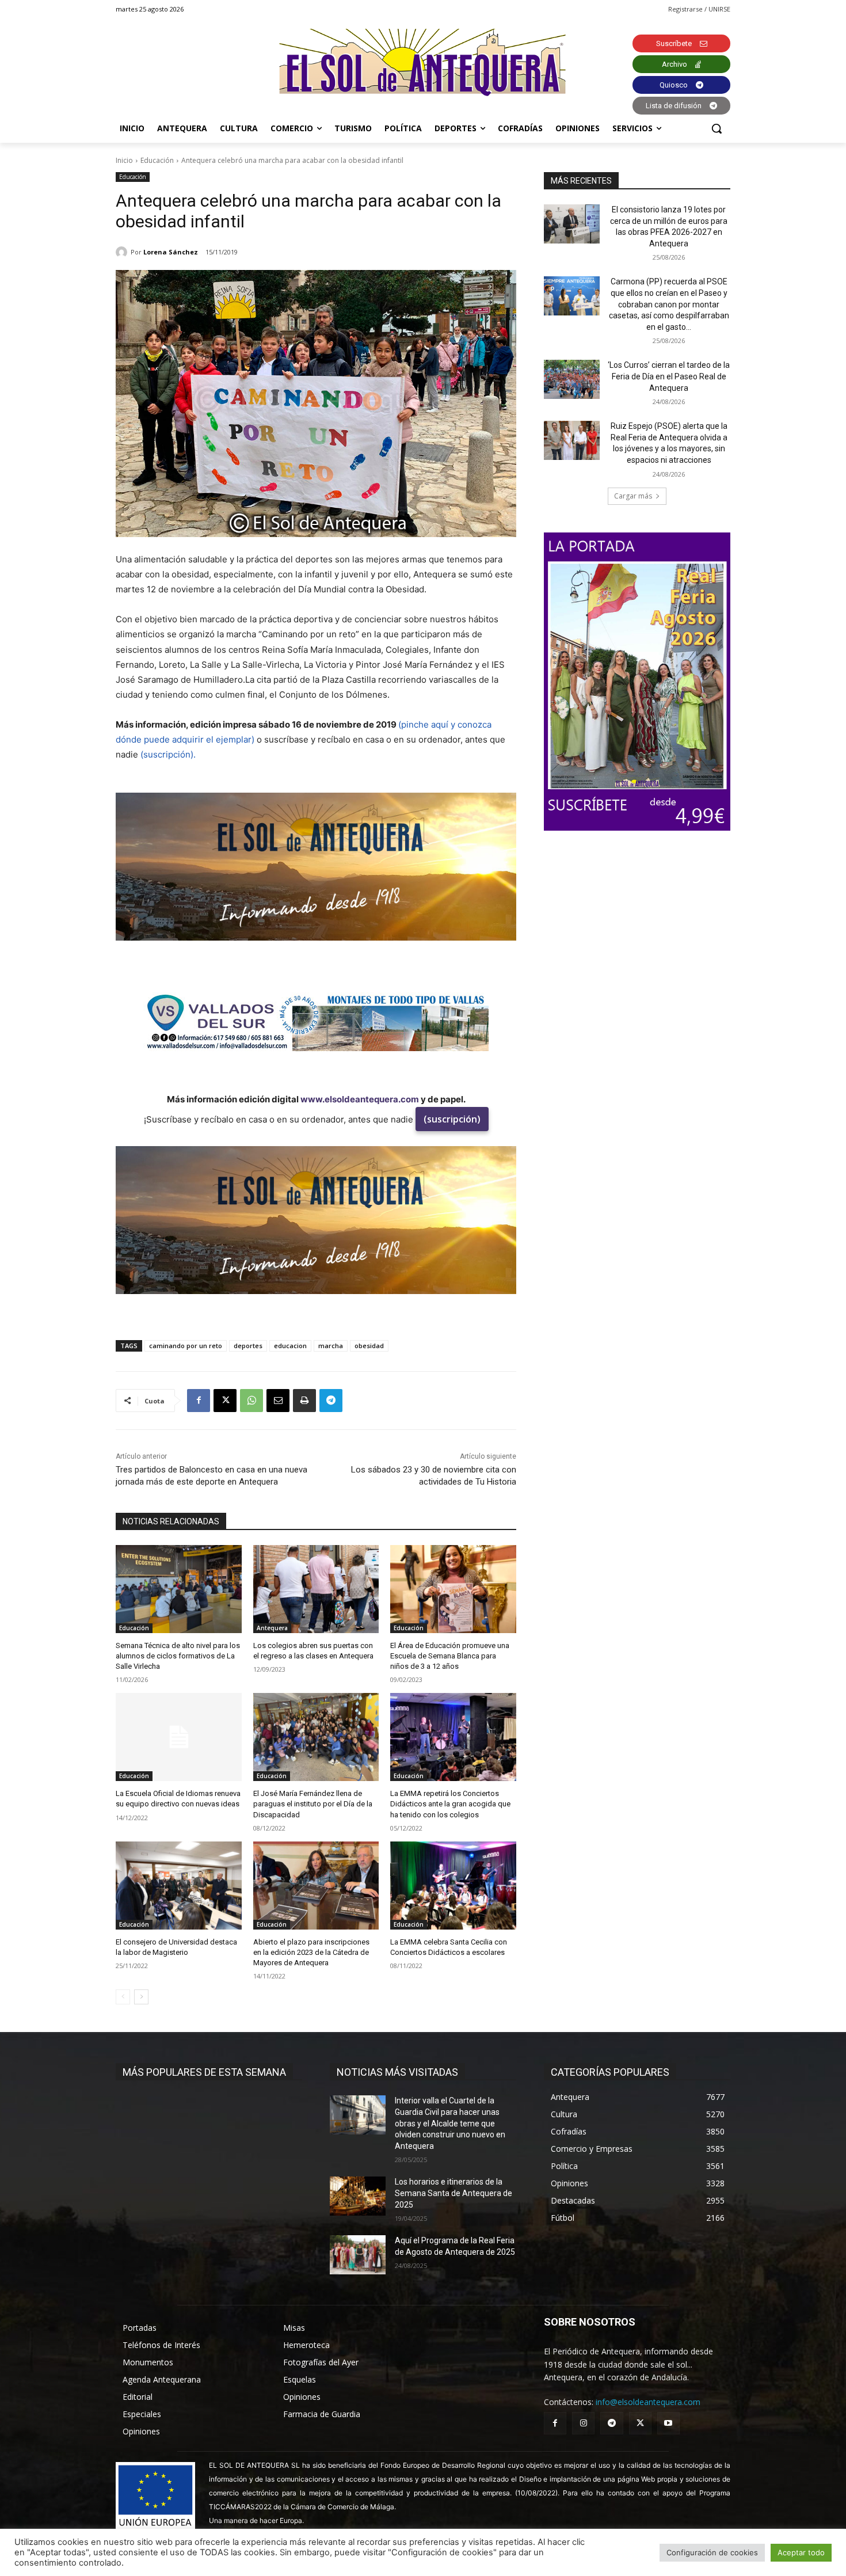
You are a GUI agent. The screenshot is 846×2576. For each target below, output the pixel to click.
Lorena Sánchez (171, 252)
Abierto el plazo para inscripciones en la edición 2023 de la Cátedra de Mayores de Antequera (311, 1952)
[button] (717, 128)
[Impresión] (304, 1401)
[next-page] (141, 1997)
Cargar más (633, 496)
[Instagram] (583, 2423)
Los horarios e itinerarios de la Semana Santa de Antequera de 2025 (454, 2193)
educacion (290, 1346)
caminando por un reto (186, 1346)
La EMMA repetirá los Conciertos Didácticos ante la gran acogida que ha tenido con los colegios (450, 1804)
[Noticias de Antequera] (423, 62)
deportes (248, 1346)
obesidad (369, 1346)
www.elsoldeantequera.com (360, 1099)
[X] (225, 1401)
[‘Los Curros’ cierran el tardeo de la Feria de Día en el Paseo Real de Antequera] (572, 379)
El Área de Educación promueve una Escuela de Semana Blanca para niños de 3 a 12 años (450, 1656)
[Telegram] (331, 1401)
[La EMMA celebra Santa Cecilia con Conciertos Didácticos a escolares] (453, 1886)
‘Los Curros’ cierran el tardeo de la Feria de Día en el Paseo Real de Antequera (669, 376)
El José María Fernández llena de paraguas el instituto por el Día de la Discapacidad (313, 1804)
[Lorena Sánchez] (123, 252)
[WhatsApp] (251, 1401)
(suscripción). (168, 754)
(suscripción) (452, 1119)
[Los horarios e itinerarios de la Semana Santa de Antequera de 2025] (358, 2196)
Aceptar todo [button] (801, 2552)
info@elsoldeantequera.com (648, 2402)
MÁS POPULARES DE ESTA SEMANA (204, 2072)
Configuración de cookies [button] (712, 2552)
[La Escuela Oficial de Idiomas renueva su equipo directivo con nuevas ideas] (179, 1737)
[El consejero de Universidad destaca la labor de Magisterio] (179, 1886)
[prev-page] (123, 1997)
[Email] (278, 1401)
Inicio (124, 160)
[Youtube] (668, 2423)
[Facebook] (199, 1401)
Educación (157, 160)
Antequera (272, 1628)
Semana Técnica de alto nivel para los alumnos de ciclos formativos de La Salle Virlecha (178, 1656)
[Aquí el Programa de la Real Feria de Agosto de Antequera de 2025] (358, 2255)
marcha (331, 1346)
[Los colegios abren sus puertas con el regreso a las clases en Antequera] (316, 1589)
